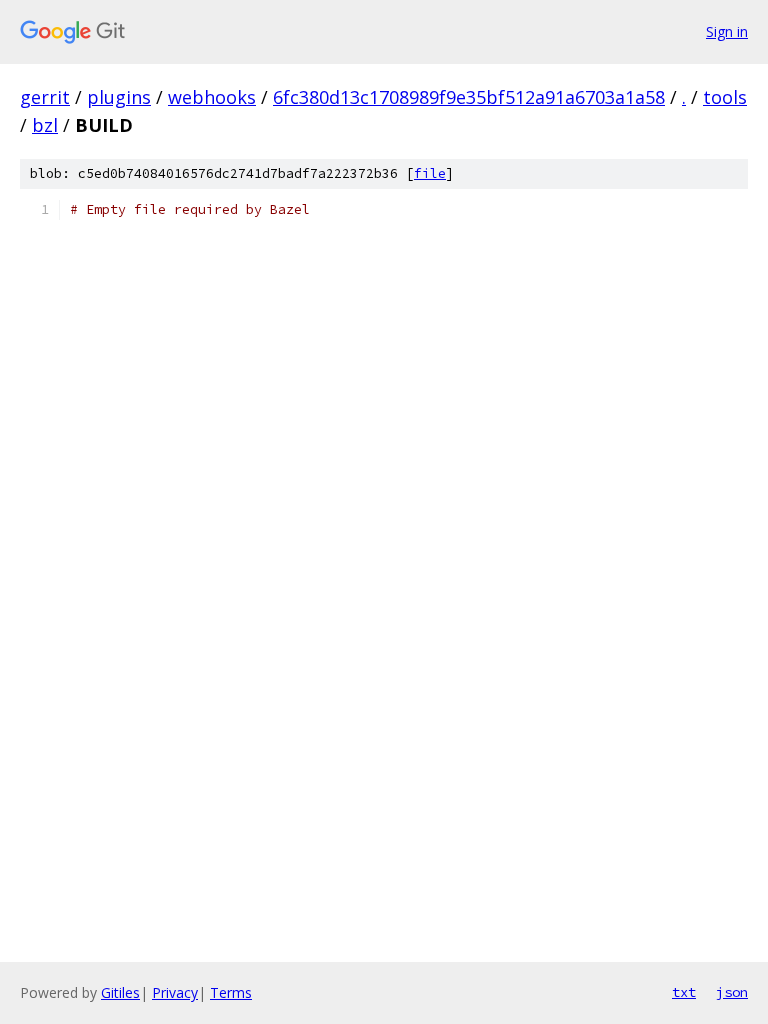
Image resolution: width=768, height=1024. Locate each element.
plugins (119, 97)
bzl (45, 125)
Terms (231, 992)
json (732, 992)
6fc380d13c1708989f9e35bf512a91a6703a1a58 (469, 97)
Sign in (727, 31)
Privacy (175, 992)
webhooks (212, 97)
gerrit (45, 97)
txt (684, 992)
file (430, 173)
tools (725, 97)
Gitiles (120, 992)
